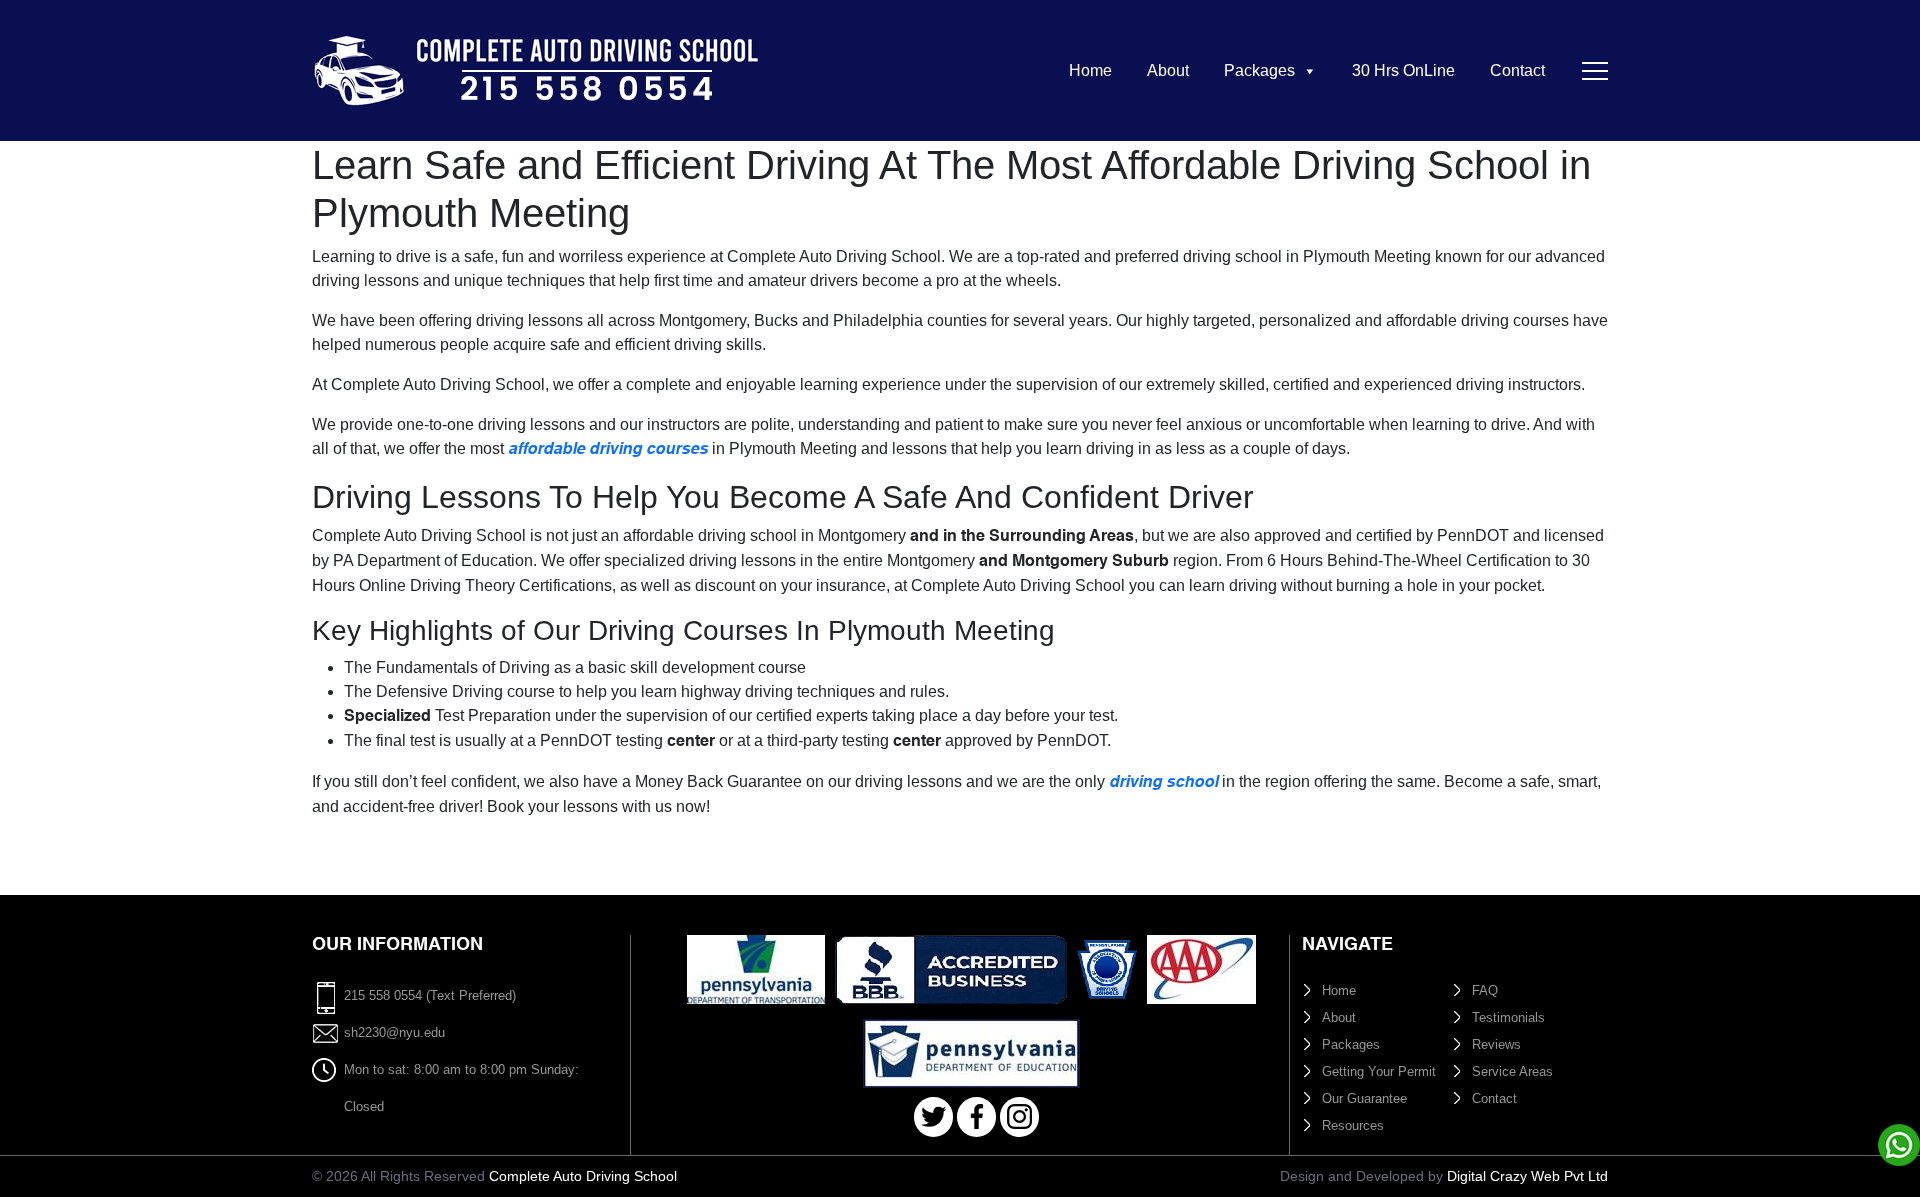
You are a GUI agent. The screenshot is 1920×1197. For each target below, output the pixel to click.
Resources (1353, 1125)
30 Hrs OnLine (1403, 70)
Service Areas (1512, 1071)
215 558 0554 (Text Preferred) (430, 995)
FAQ (1485, 990)
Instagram (1019, 1117)
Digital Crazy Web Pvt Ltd (1527, 1176)
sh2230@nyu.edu (394, 1032)
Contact (1517, 70)
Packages (1259, 70)
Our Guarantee (1364, 1098)
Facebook (976, 1117)
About (1168, 70)
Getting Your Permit (1379, 1071)
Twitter (933, 1117)
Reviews (1496, 1044)
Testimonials (1508, 1017)
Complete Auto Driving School (583, 1176)
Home (1090, 70)
